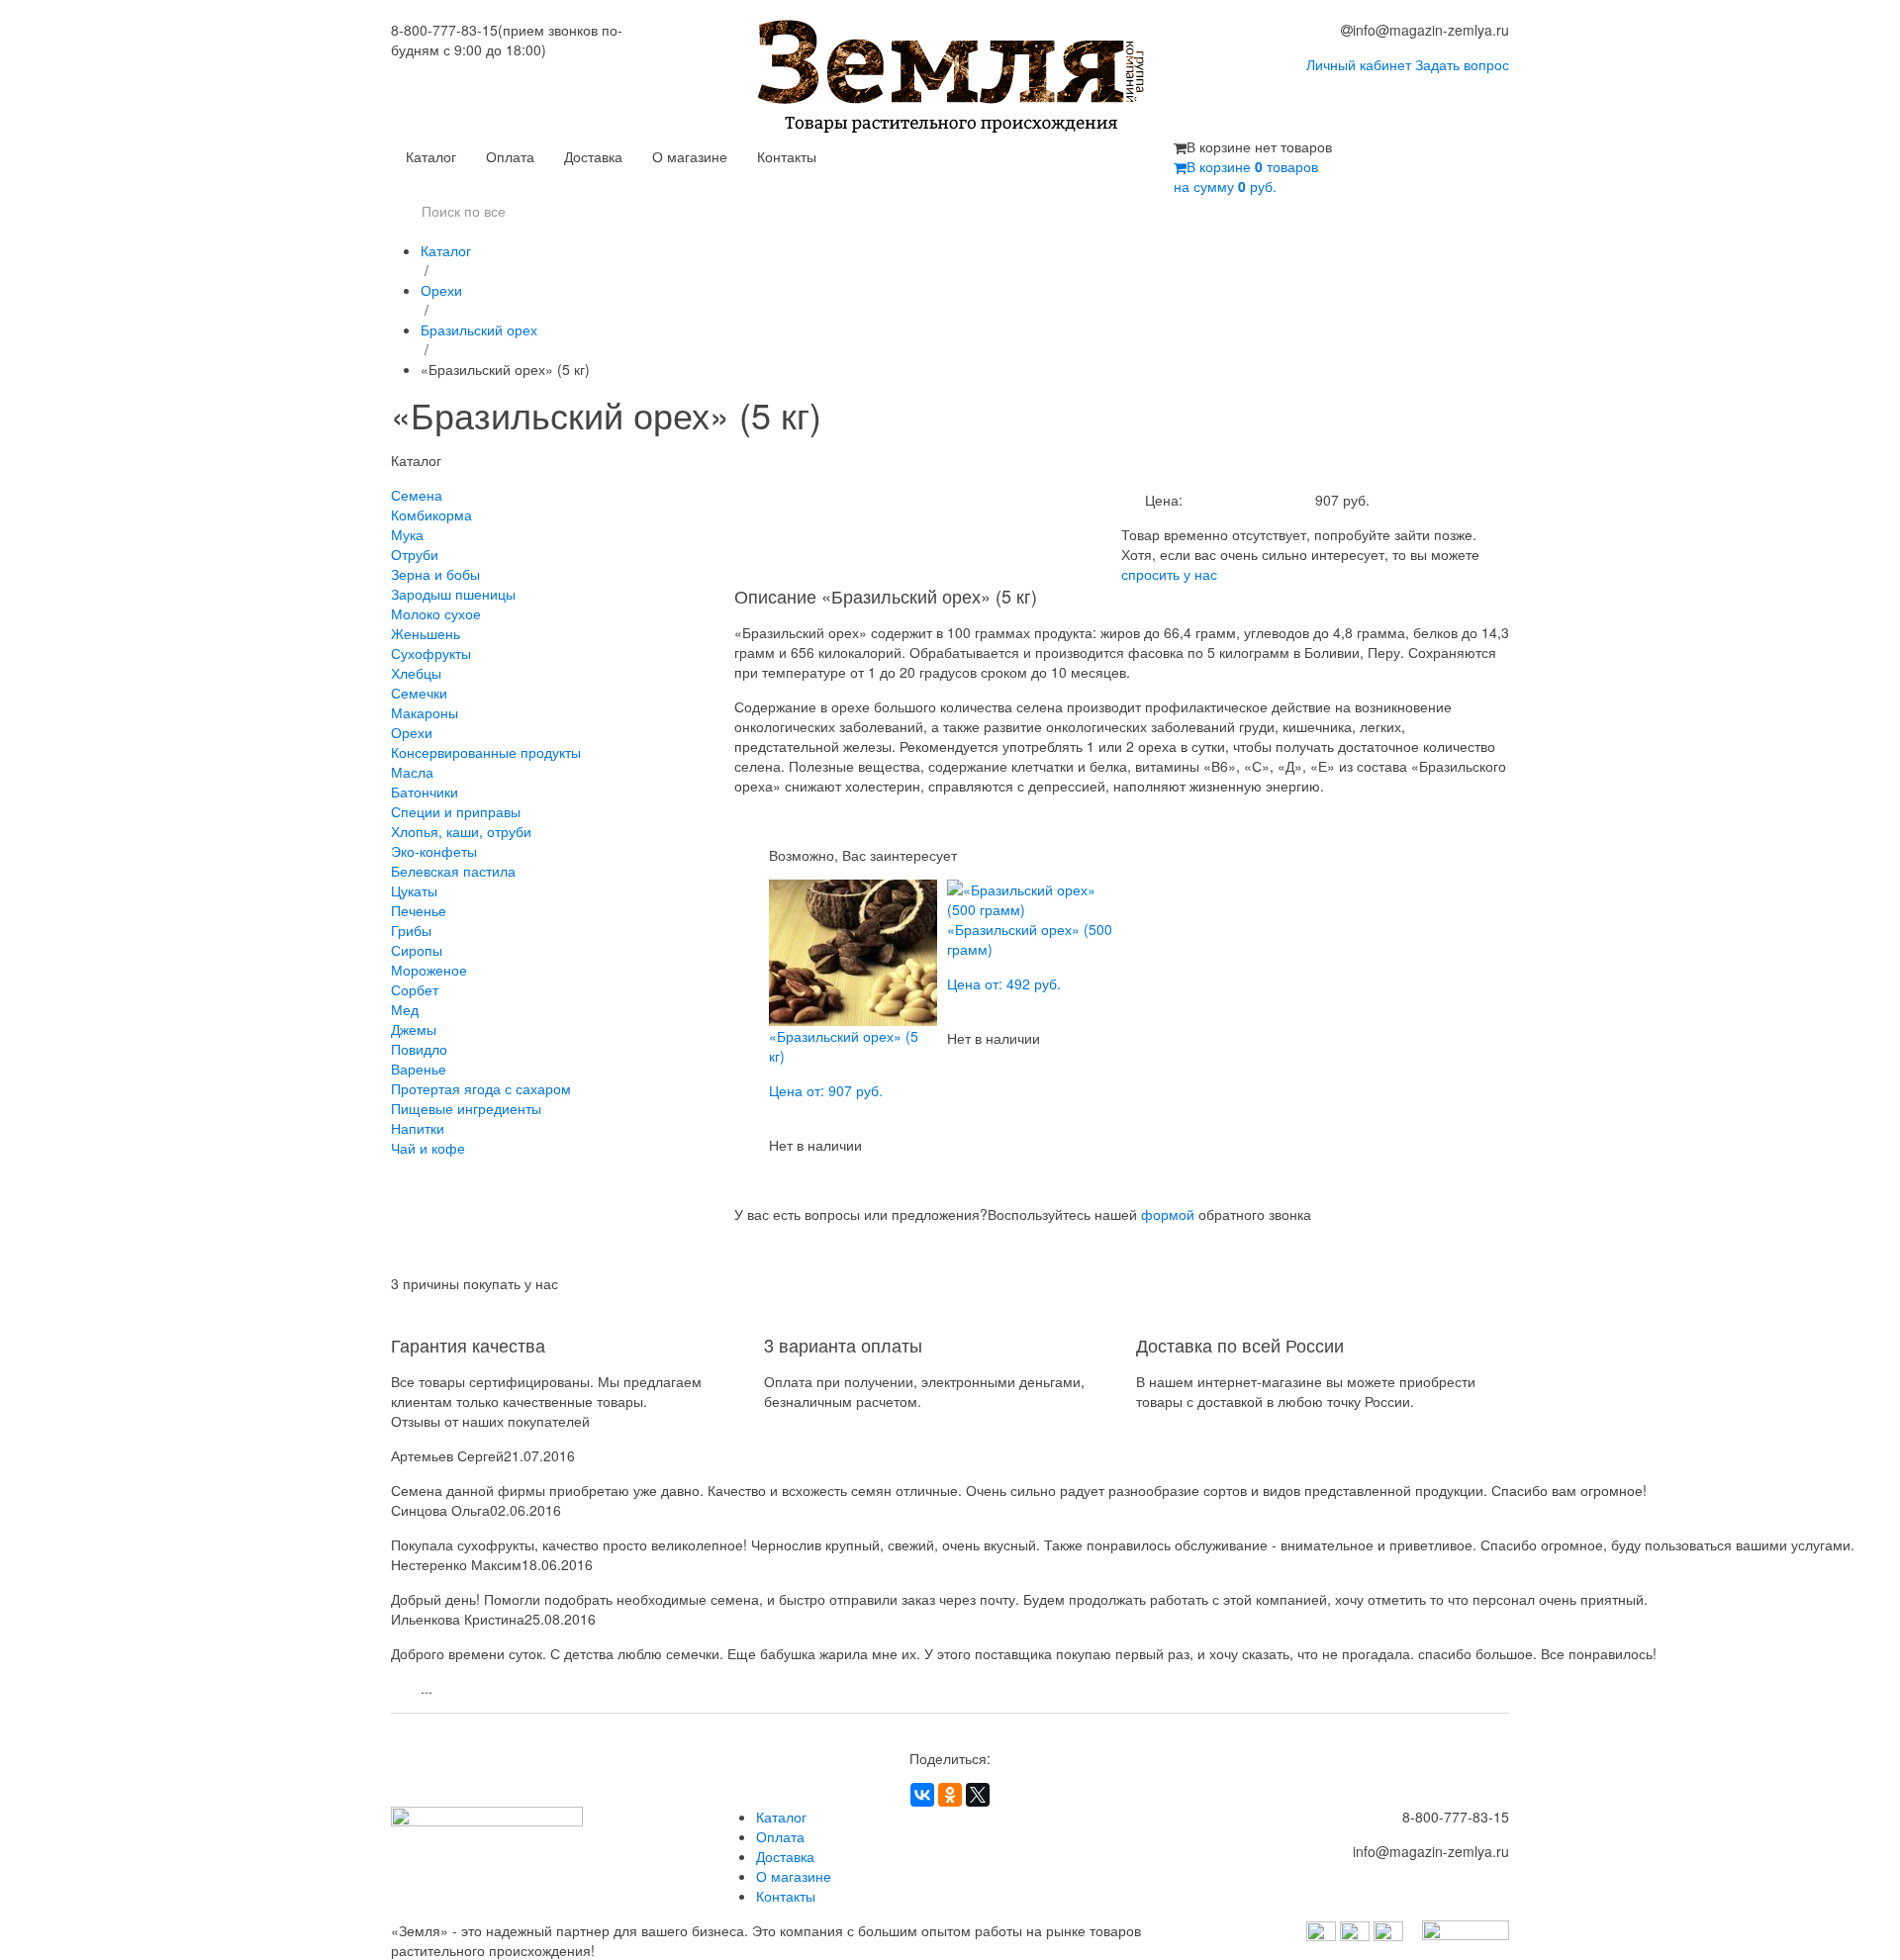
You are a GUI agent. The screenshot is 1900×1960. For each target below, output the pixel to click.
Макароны (425, 712)
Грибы (411, 930)
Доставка (593, 156)
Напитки (418, 1128)
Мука (407, 534)
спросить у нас (1169, 574)
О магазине (690, 156)
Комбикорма (431, 514)
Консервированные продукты (486, 752)
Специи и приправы (456, 811)
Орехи (441, 290)
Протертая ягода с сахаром (481, 1088)
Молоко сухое (436, 613)
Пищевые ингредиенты (466, 1108)
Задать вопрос (1462, 64)
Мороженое (429, 970)
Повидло (419, 1049)
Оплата (510, 156)
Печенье (419, 910)
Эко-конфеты (434, 851)
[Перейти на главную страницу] (950, 78)
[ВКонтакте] (922, 1795)
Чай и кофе (428, 1148)
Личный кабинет (1359, 64)
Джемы (414, 1029)
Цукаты (414, 890)
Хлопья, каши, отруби (461, 831)
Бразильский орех (479, 329)
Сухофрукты (431, 653)
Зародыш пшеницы (453, 594)
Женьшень (426, 633)
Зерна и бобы (435, 574)
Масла (412, 772)
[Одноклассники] (950, 1795)
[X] (978, 1795)
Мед (405, 1009)
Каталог (431, 156)
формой (1168, 1214)
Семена (417, 495)
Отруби (415, 554)
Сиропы (417, 950)
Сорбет (415, 989)
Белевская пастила (453, 871)
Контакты (787, 156)
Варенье (419, 1069)
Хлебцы (416, 673)
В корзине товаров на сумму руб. (1246, 176)
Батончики (425, 792)
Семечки (419, 693)
